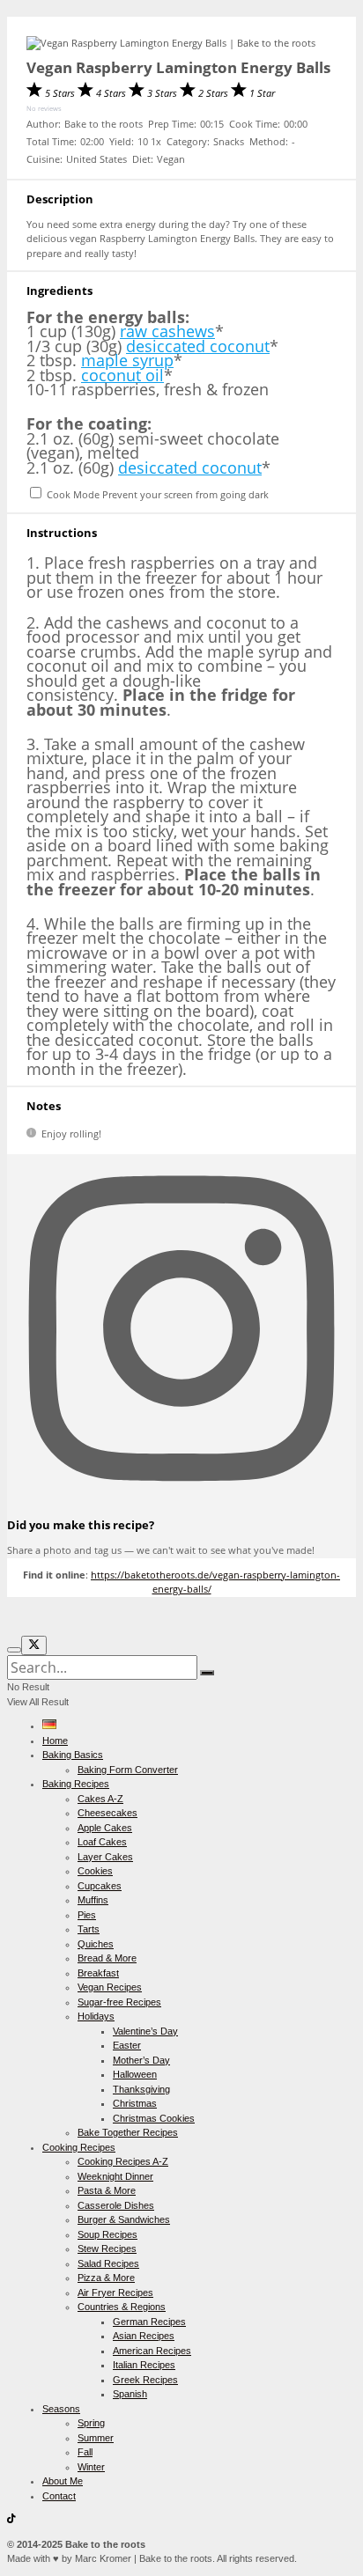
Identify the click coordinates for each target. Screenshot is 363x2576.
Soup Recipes (107, 2234)
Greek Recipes (145, 2380)
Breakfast (98, 1973)
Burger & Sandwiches (124, 2219)
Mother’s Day (141, 2060)
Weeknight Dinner (115, 2176)
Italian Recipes (144, 2365)
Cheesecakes (107, 1813)
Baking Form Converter (128, 1770)
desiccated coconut (198, 346)
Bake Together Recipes (128, 2132)
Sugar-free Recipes (119, 2002)
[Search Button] (207, 1673)
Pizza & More (106, 2278)
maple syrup (127, 360)
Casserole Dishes (116, 2205)
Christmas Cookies (154, 2118)
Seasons (61, 2409)
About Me (63, 2481)
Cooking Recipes (79, 2147)
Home (55, 1741)
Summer (96, 2438)
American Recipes (152, 2351)
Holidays (96, 2016)
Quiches (96, 1944)
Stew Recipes (107, 2248)
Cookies (95, 1871)
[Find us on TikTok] (11, 2520)
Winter (91, 2467)
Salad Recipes (108, 2263)
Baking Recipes (76, 1784)
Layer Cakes (105, 1857)
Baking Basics (73, 1755)
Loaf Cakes (102, 1842)
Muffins (93, 1900)
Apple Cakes (105, 1828)
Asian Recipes (144, 2336)
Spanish (130, 2394)
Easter (127, 2045)
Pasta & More (107, 2190)
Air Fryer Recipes (115, 2293)
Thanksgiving (141, 2089)
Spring (91, 2423)
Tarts (89, 1929)
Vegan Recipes (110, 1987)
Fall (85, 2452)
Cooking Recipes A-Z (123, 2161)
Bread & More (107, 1958)
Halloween (135, 2074)
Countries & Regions (122, 2307)
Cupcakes (100, 1886)
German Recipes (149, 2322)
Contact (59, 2496)
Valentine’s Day (145, 2031)
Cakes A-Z (100, 1799)
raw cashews (167, 331)
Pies (87, 1915)
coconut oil (122, 375)
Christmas (135, 2103)
